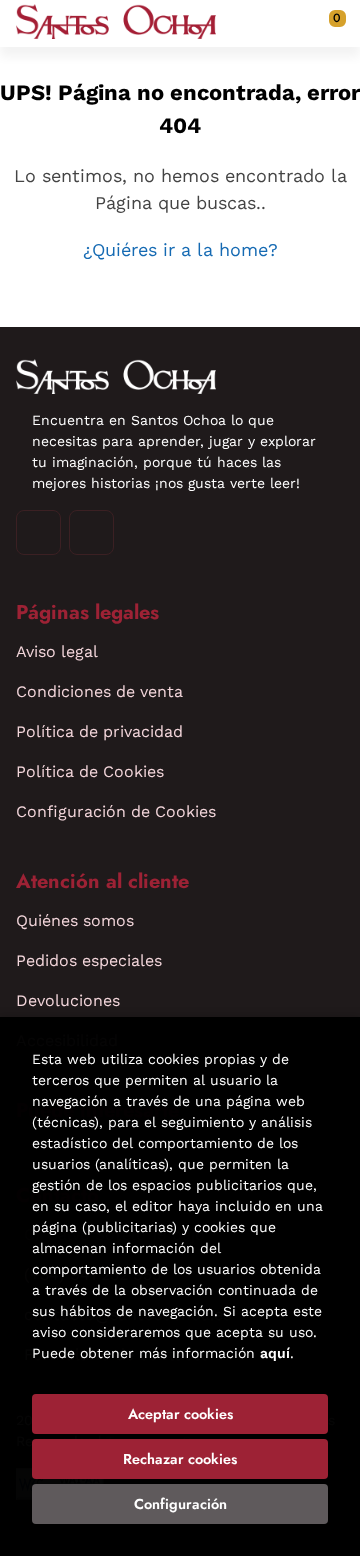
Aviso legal (57, 651)
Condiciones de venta (99, 691)
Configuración (180, 1504)
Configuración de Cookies (116, 811)
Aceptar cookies (180, 1414)
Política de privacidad (99, 731)
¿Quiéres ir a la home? (180, 249)
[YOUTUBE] (91, 532)
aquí (275, 1353)
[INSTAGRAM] (38, 532)
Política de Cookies (90, 771)
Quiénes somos (75, 920)
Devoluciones (68, 1000)
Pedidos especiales (89, 960)
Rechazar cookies (180, 1459)
